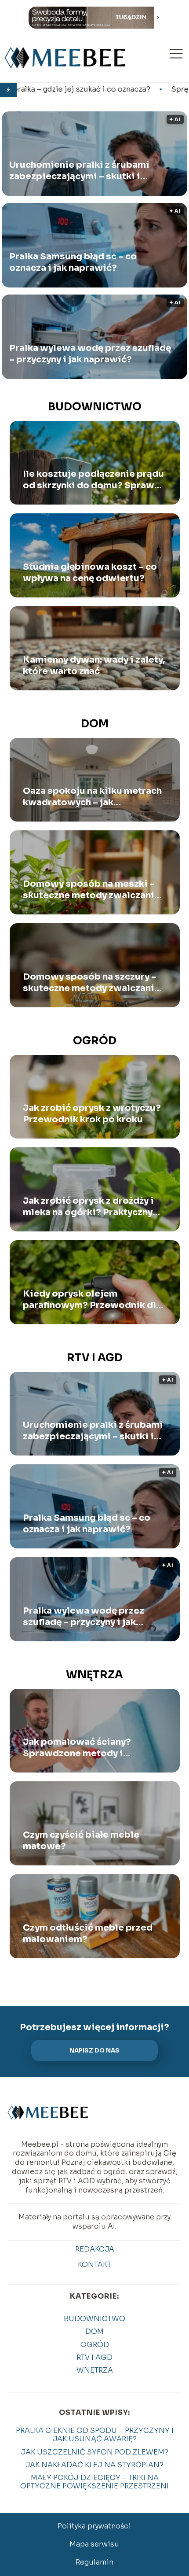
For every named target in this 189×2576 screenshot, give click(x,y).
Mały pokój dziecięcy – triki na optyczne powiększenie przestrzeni (94, 2482)
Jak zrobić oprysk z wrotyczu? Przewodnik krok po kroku (92, 1114)
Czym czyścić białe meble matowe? (81, 1841)
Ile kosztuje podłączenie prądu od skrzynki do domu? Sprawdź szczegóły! (94, 480)
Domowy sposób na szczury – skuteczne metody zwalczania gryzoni (91, 983)
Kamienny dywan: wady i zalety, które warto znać (94, 665)
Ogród (95, 1041)
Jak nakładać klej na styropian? (94, 2465)
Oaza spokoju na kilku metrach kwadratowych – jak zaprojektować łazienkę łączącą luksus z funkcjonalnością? (92, 797)
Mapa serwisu (94, 2544)
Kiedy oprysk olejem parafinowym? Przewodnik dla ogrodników (92, 1300)
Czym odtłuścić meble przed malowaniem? (88, 1933)
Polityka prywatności (94, 2526)
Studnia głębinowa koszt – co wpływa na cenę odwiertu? (90, 573)
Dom (95, 724)
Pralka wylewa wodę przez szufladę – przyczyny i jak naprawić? (90, 354)
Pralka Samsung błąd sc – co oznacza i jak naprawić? (73, 263)
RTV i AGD (95, 1358)
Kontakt (94, 2265)
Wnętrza (94, 1675)
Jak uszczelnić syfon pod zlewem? (95, 2452)
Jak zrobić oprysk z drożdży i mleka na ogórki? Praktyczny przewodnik (88, 1207)
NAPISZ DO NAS (94, 2051)
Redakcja (95, 2249)
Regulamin (94, 2562)
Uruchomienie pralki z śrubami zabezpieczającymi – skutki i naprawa (79, 171)
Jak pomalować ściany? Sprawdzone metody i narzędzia (77, 1748)
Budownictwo (95, 407)
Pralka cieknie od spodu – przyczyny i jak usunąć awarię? (95, 2435)
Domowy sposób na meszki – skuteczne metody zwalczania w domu (91, 890)
